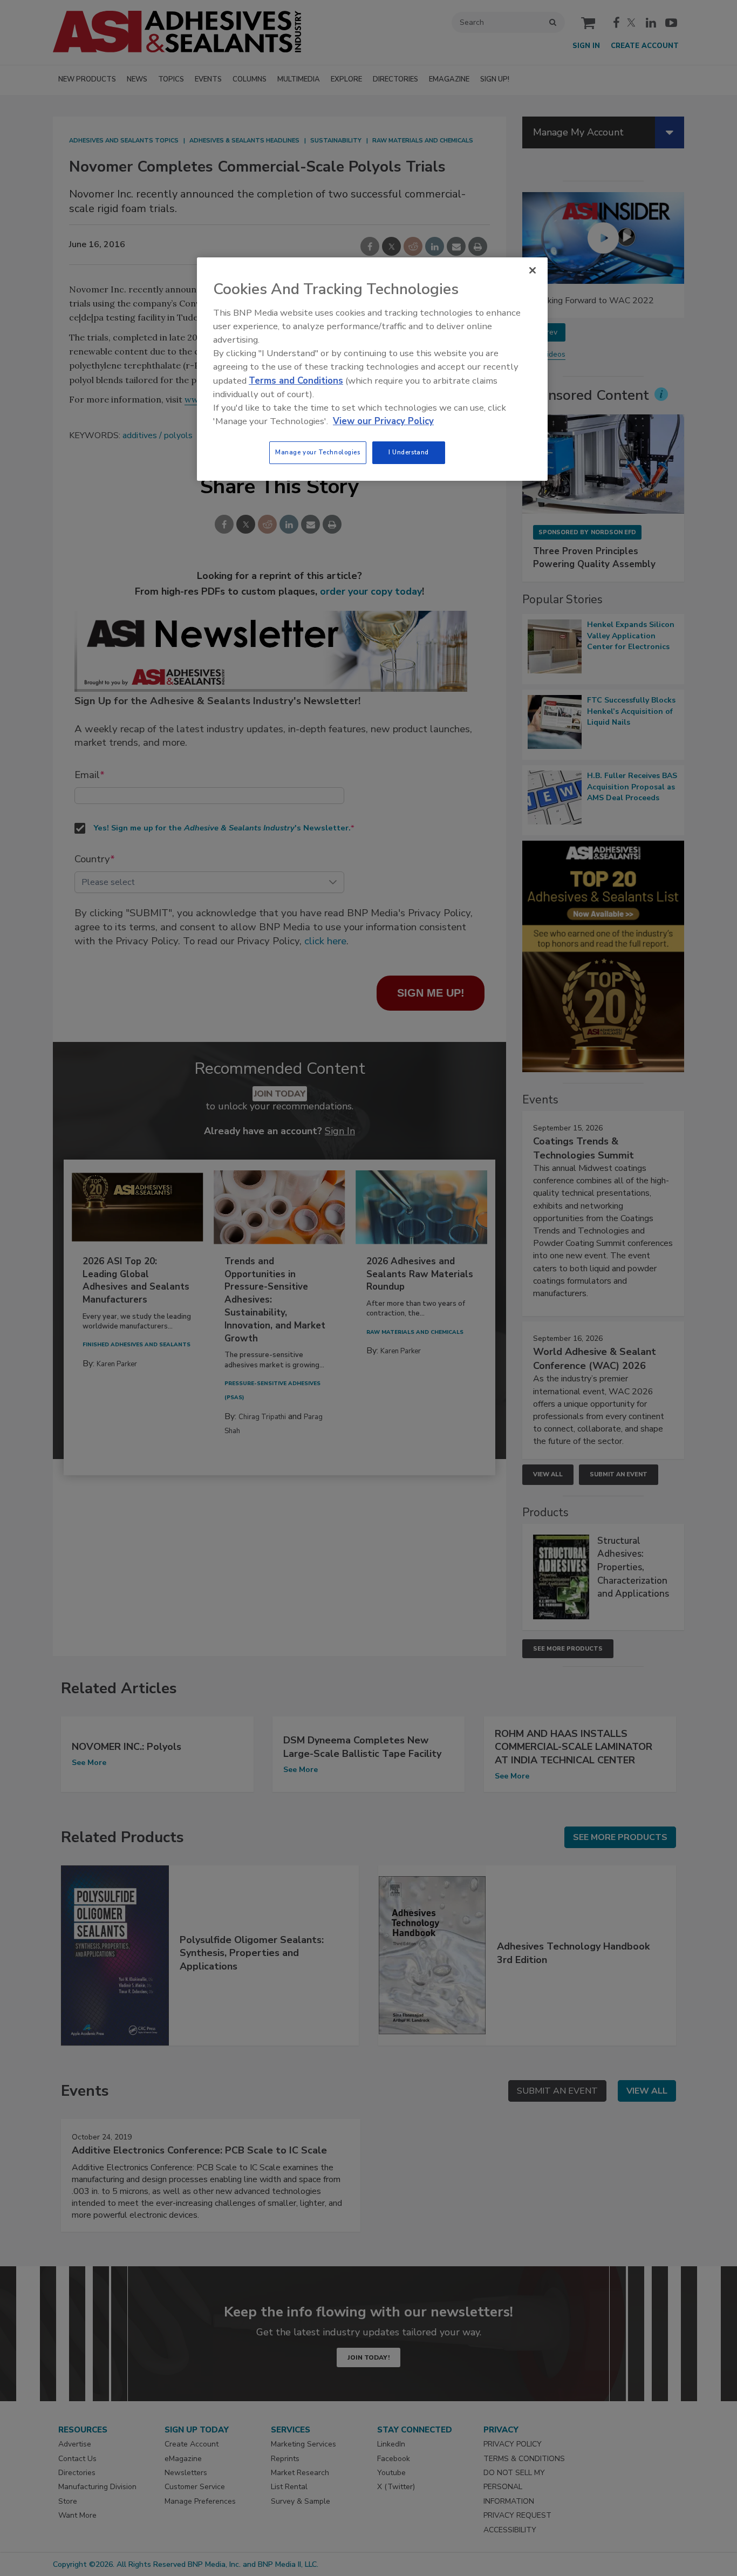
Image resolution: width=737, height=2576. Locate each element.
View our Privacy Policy (383, 421)
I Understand (409, 452)
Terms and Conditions (296, 381)
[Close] (533, 270)
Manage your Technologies (318, 452)
